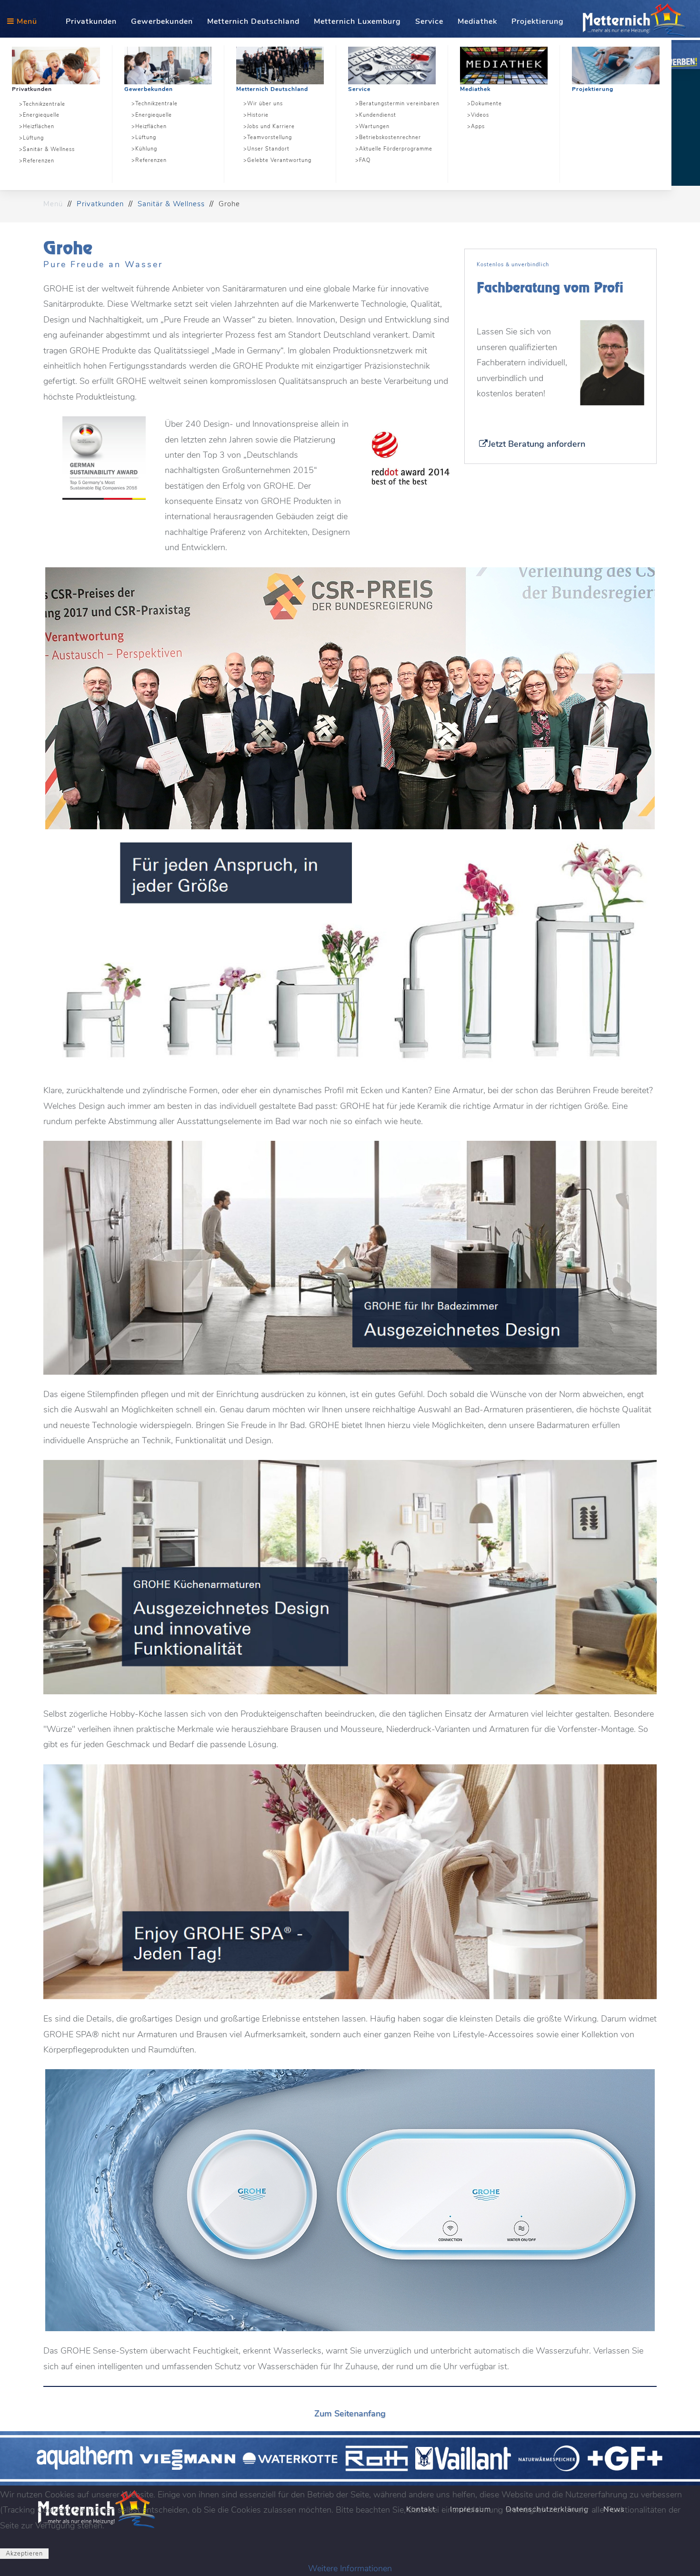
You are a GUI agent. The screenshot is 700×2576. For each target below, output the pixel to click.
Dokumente (486, 104)
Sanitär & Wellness (49, 149)
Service (359, 89)
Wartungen (374, 126)
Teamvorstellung (270, 137)
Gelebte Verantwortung (279, 160)
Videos (480, 115)
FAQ (365, 160)
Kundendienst (378, 115)
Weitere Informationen (350, 2568)
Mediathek (475, 89)
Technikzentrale (44, 104)
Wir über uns (265, 104)
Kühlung (146, 149)
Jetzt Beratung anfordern (537, 444)
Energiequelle (41, 115)
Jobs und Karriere (271, 126)
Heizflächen (39, 126)
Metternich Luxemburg (357, 21)
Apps (478, 126)
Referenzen (39, 161)
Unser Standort (268, 149)
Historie (258, 115)
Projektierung (593, 89)
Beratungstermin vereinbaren (399, 104)
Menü (26, 21)
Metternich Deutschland (272, 89)
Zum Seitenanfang (350, 2414)
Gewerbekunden (149, 89)
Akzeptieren (24, 2554)
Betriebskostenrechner (390, 137)
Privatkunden (32, 89)
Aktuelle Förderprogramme (396, 149)
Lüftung (33, 138)
